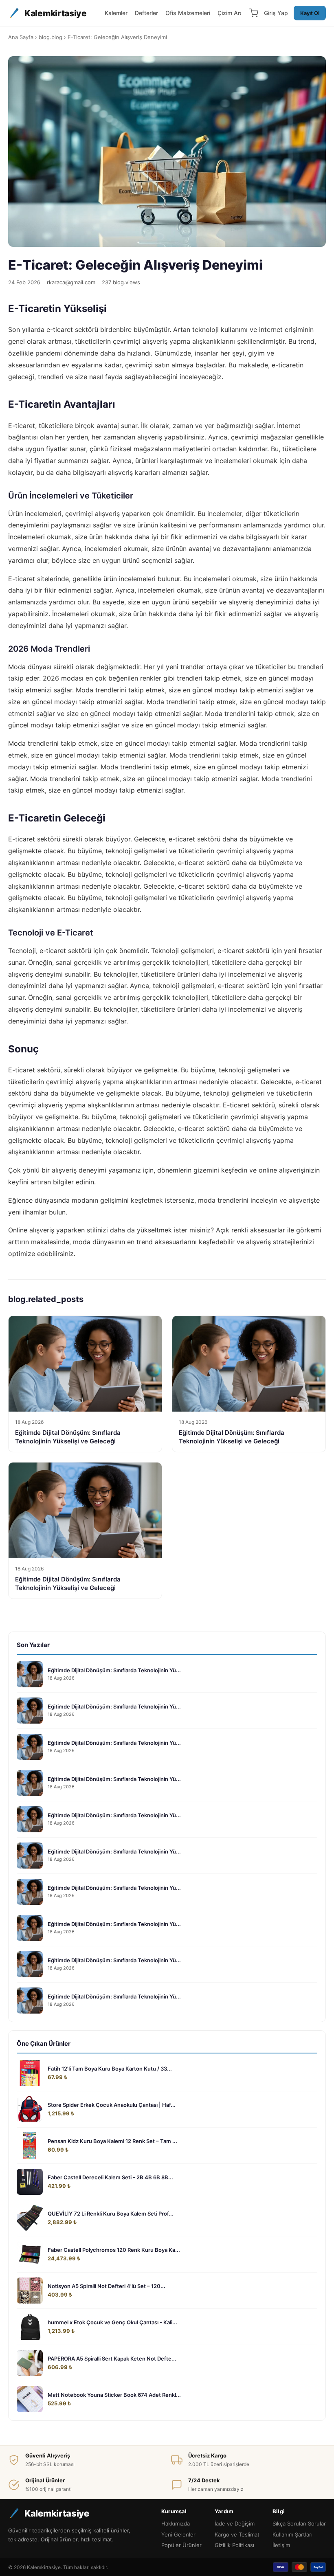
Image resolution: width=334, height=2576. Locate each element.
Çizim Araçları (236, 13)
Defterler (146, 13)
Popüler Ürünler (181, 2545)
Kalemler (116, 13)
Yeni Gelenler (178, 2534)
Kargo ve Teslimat (237, 2534)
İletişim (281, 2545)
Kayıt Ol (310, 13)
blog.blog (51, 37)
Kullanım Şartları (292, 2534)
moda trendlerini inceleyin (238, 1200)
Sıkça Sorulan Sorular (299, 2523)
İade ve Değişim (235, 2523)
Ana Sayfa (21, 37)
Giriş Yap (276, 13)
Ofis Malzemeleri (188, 13)
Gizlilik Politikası (234, 2545)
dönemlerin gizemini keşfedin (202, 1170)
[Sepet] (254, 13)
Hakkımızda (176, 2523)
